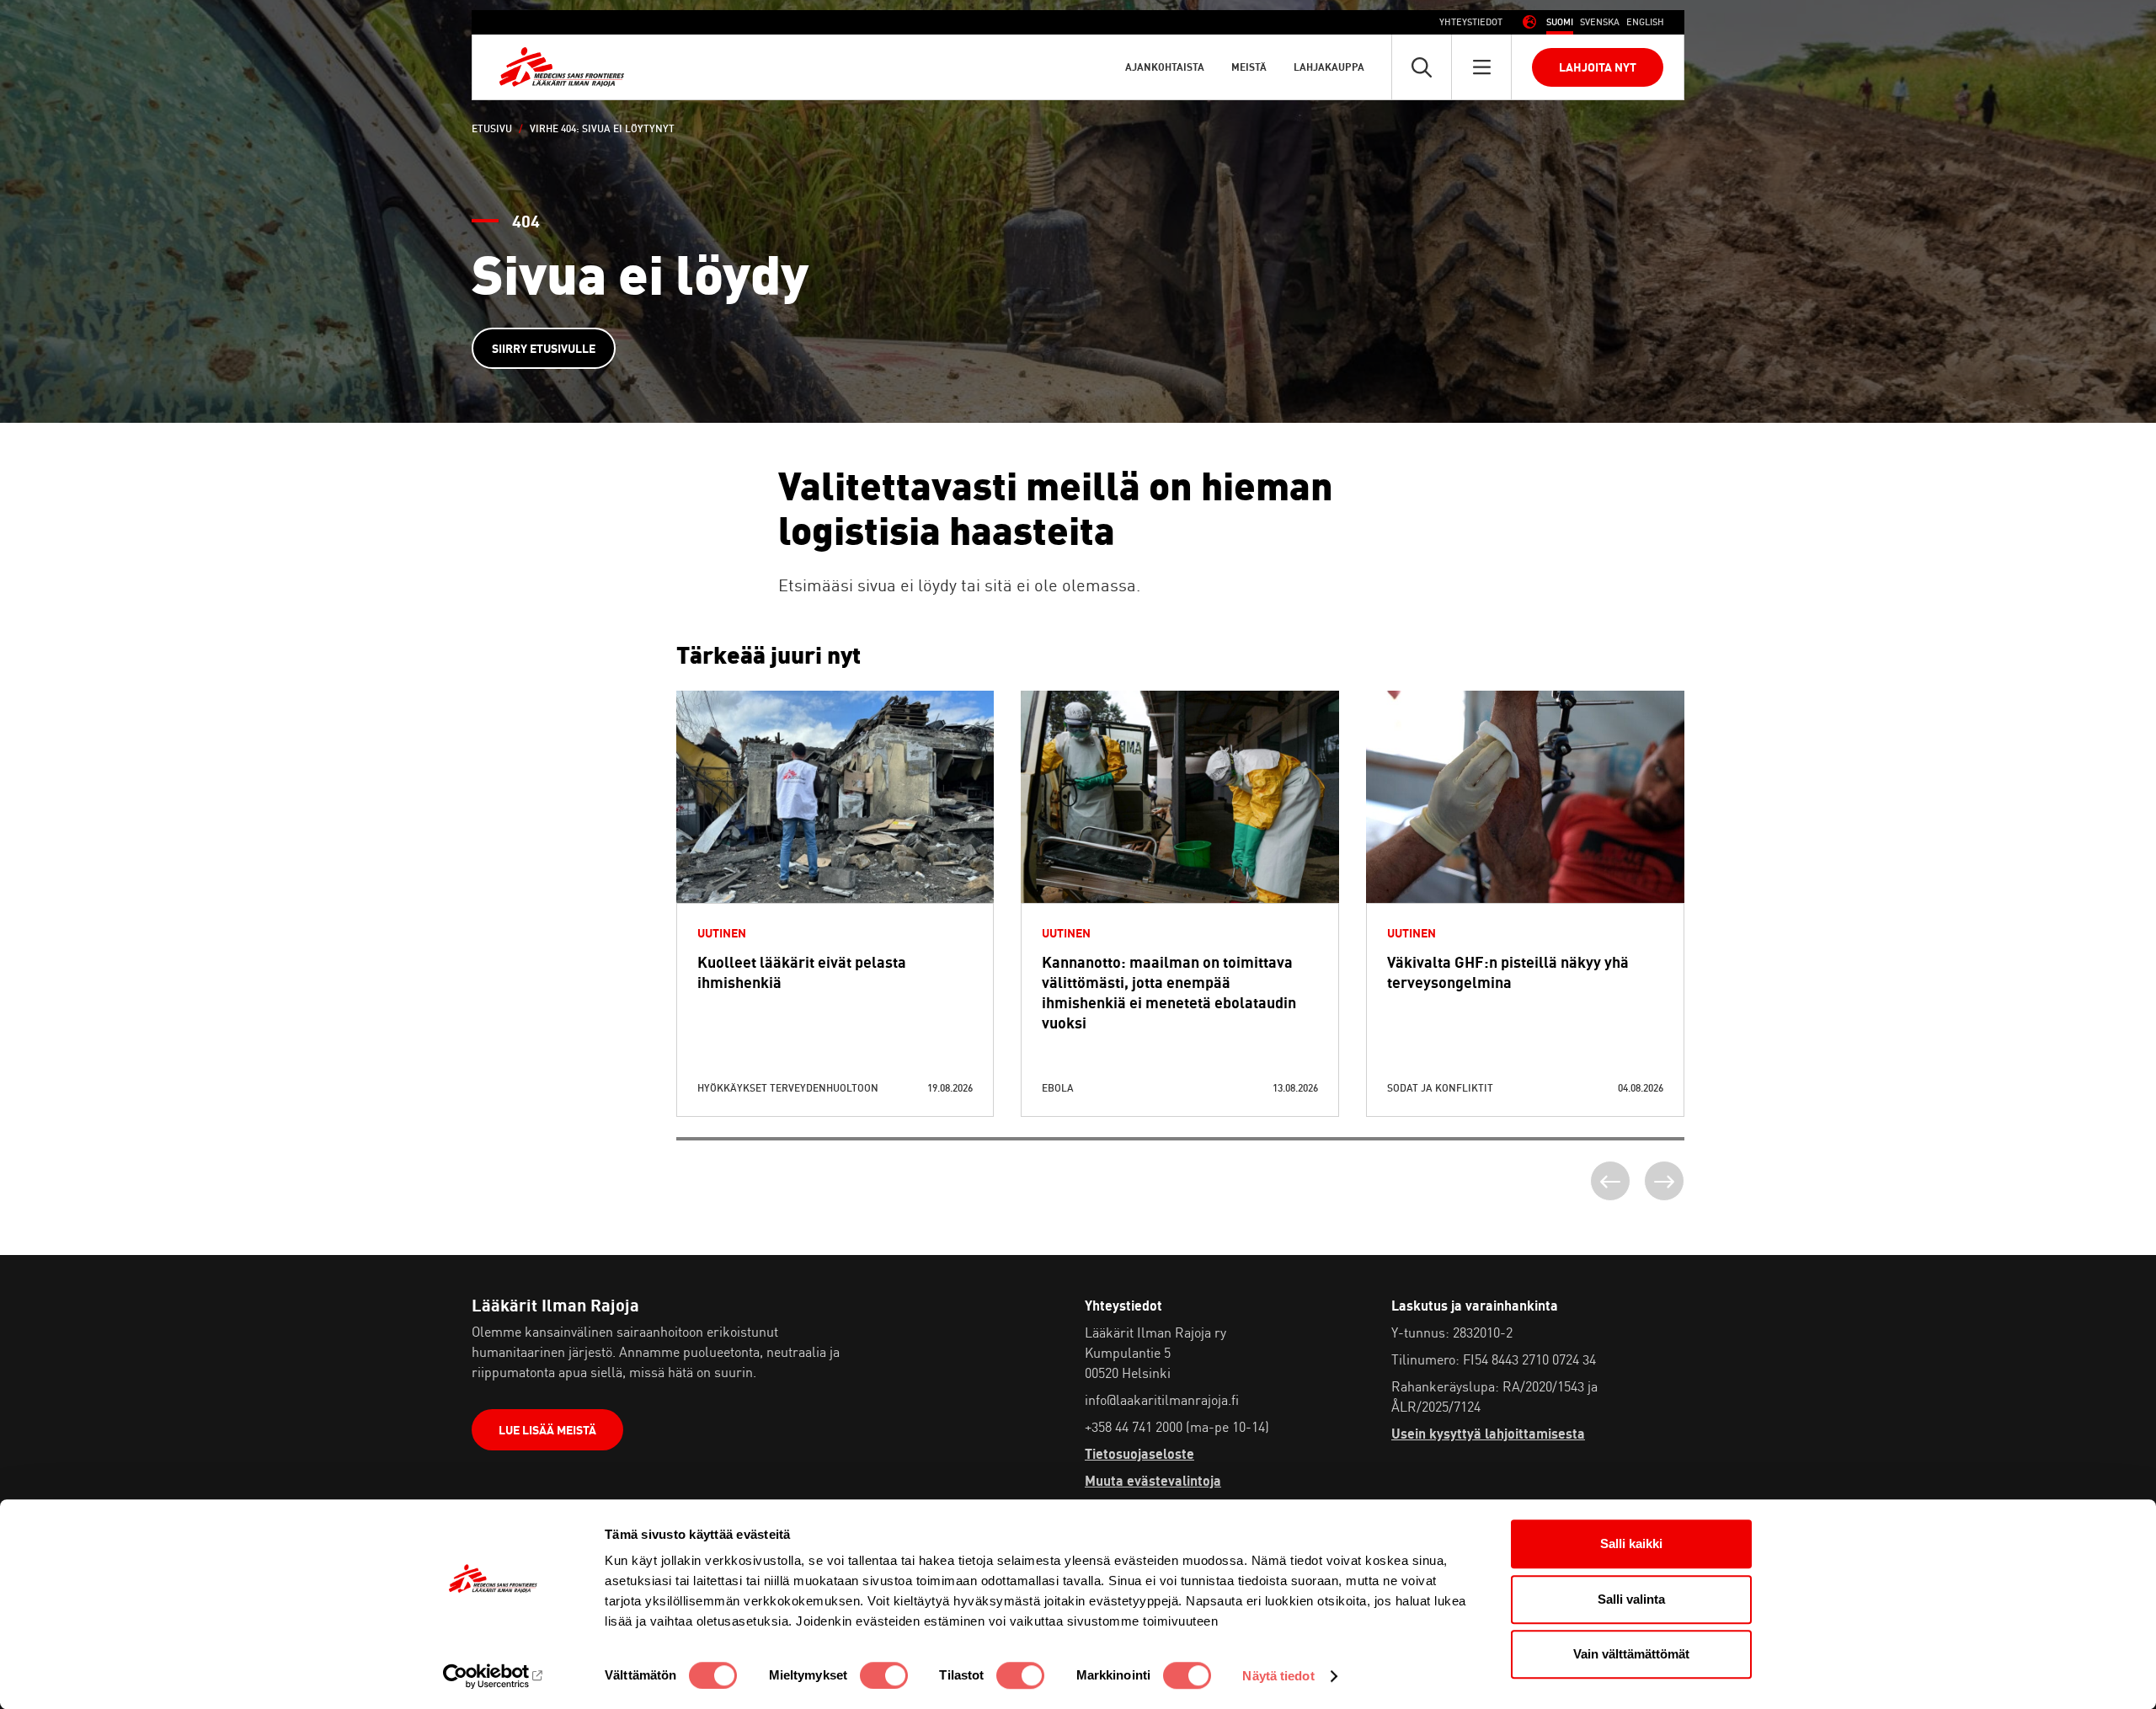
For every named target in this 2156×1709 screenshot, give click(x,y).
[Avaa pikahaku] (1422, 67)
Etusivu (492, 128)
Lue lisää (835, 838)
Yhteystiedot (1471, 22)
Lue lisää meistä (547, 1430)
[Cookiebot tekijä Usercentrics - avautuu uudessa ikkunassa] (493, 1676)
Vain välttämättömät (1631, 1654)
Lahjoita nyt (1598, 67)
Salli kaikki (1631, 1543)
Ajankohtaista (1165, 67)
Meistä (1249, 67)
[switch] (884, 1675)
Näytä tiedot (1278, 1676)
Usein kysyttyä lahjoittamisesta (1488, 1434)
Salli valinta (1631, 1599)
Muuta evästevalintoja (1153, 1481)
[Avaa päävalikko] (1481, 67)
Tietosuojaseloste (1139, 1454)
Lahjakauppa (1329, 67)
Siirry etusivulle (544, 348)
